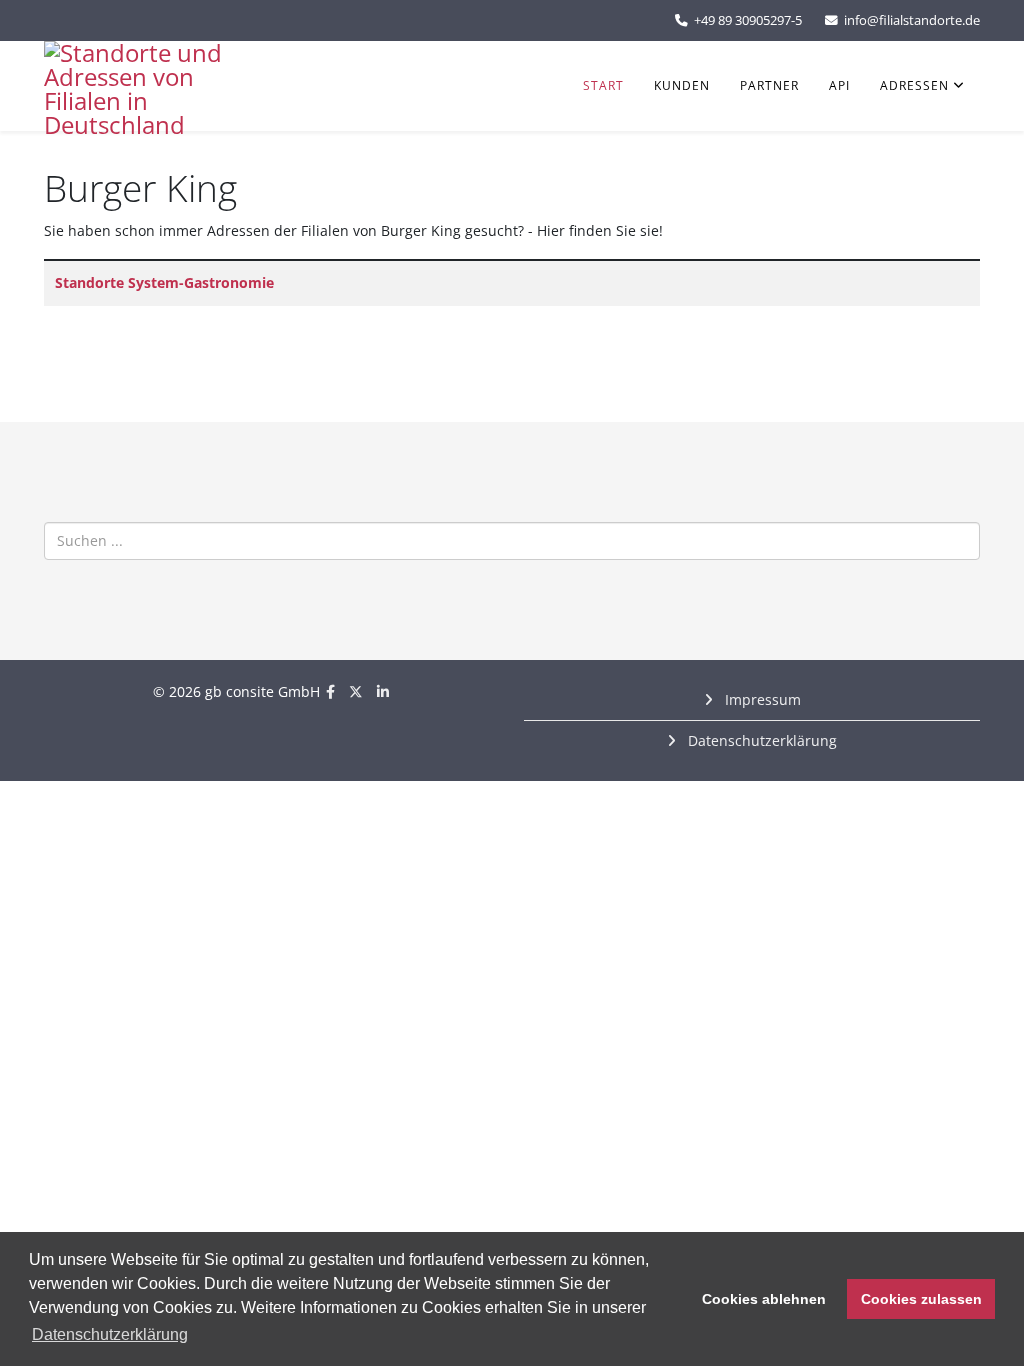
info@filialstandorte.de (912, 20)
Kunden (682, 85)
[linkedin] (383, 691)
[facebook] (330, 691)
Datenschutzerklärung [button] (110, 1334)
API (839, 85)
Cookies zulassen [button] (921, 1299)
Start (603, 85)
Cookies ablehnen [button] (764, 1299)
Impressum (761, 699)
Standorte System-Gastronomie (164, 282)
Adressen (914, 85)
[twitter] (356, 691)
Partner (769, 85)
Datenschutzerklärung (760, 740)
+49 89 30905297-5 (748, 20)
